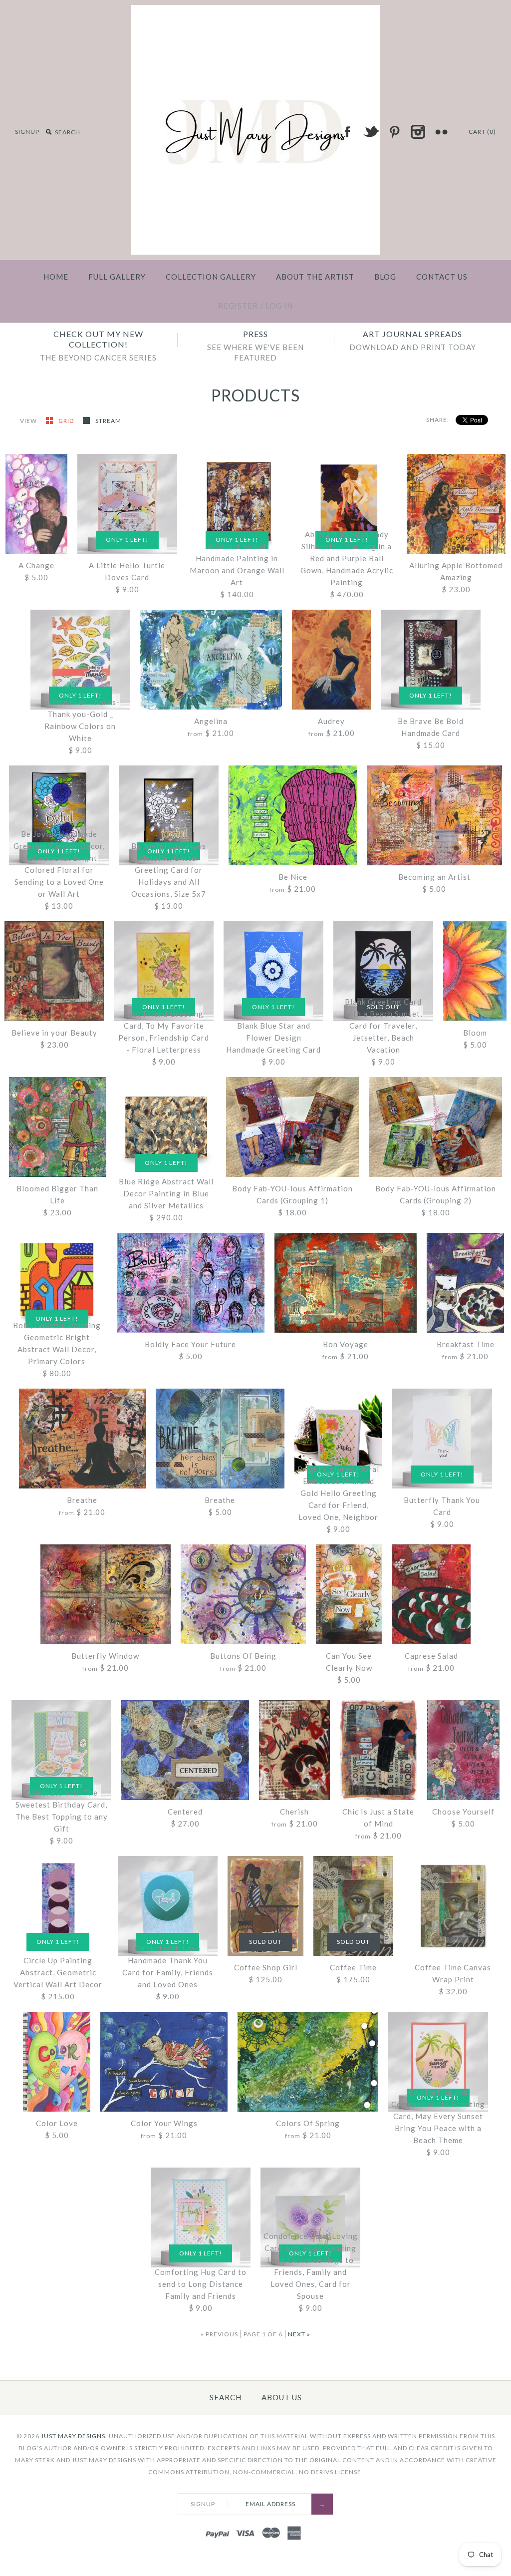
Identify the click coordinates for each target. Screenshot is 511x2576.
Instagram (418, 132)
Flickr (441, 132)
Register (238, 306)
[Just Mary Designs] (255, 11)
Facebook (347, 132)
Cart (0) (482, 132)
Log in (279, 306)
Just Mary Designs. (74, 2436)
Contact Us (442, 277)
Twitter (371, 132)
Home (56, 277)
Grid (67, 421)
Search (226, 2397)
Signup (27, 132)
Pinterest (394, 132)
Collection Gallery (211, 277)
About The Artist (315, 277)
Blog (385, 277)
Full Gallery (117, 277)
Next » (299, 2334)
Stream (108, 421)
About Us (282, 2397)
